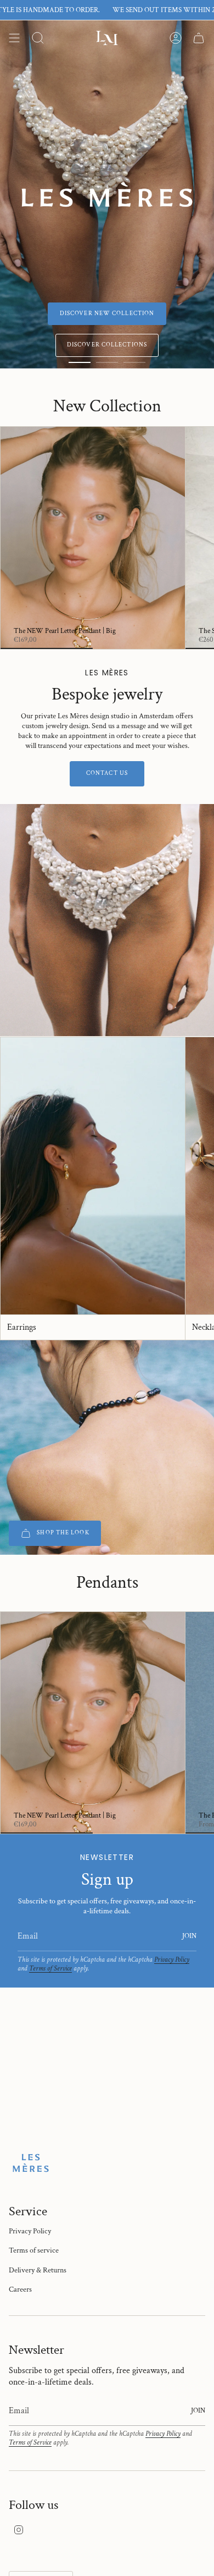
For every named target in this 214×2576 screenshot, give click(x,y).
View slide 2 (107, 362)
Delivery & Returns (38, 2270)
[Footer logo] (31, 2163)
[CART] (199, 38)
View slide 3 (134, 362)
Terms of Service (50, 1968)
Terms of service (34, 2250)
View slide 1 (80, 362)
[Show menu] (14, 38)
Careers (20, 2289)
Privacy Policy (172, 1959)
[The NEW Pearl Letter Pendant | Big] (93, 538)
